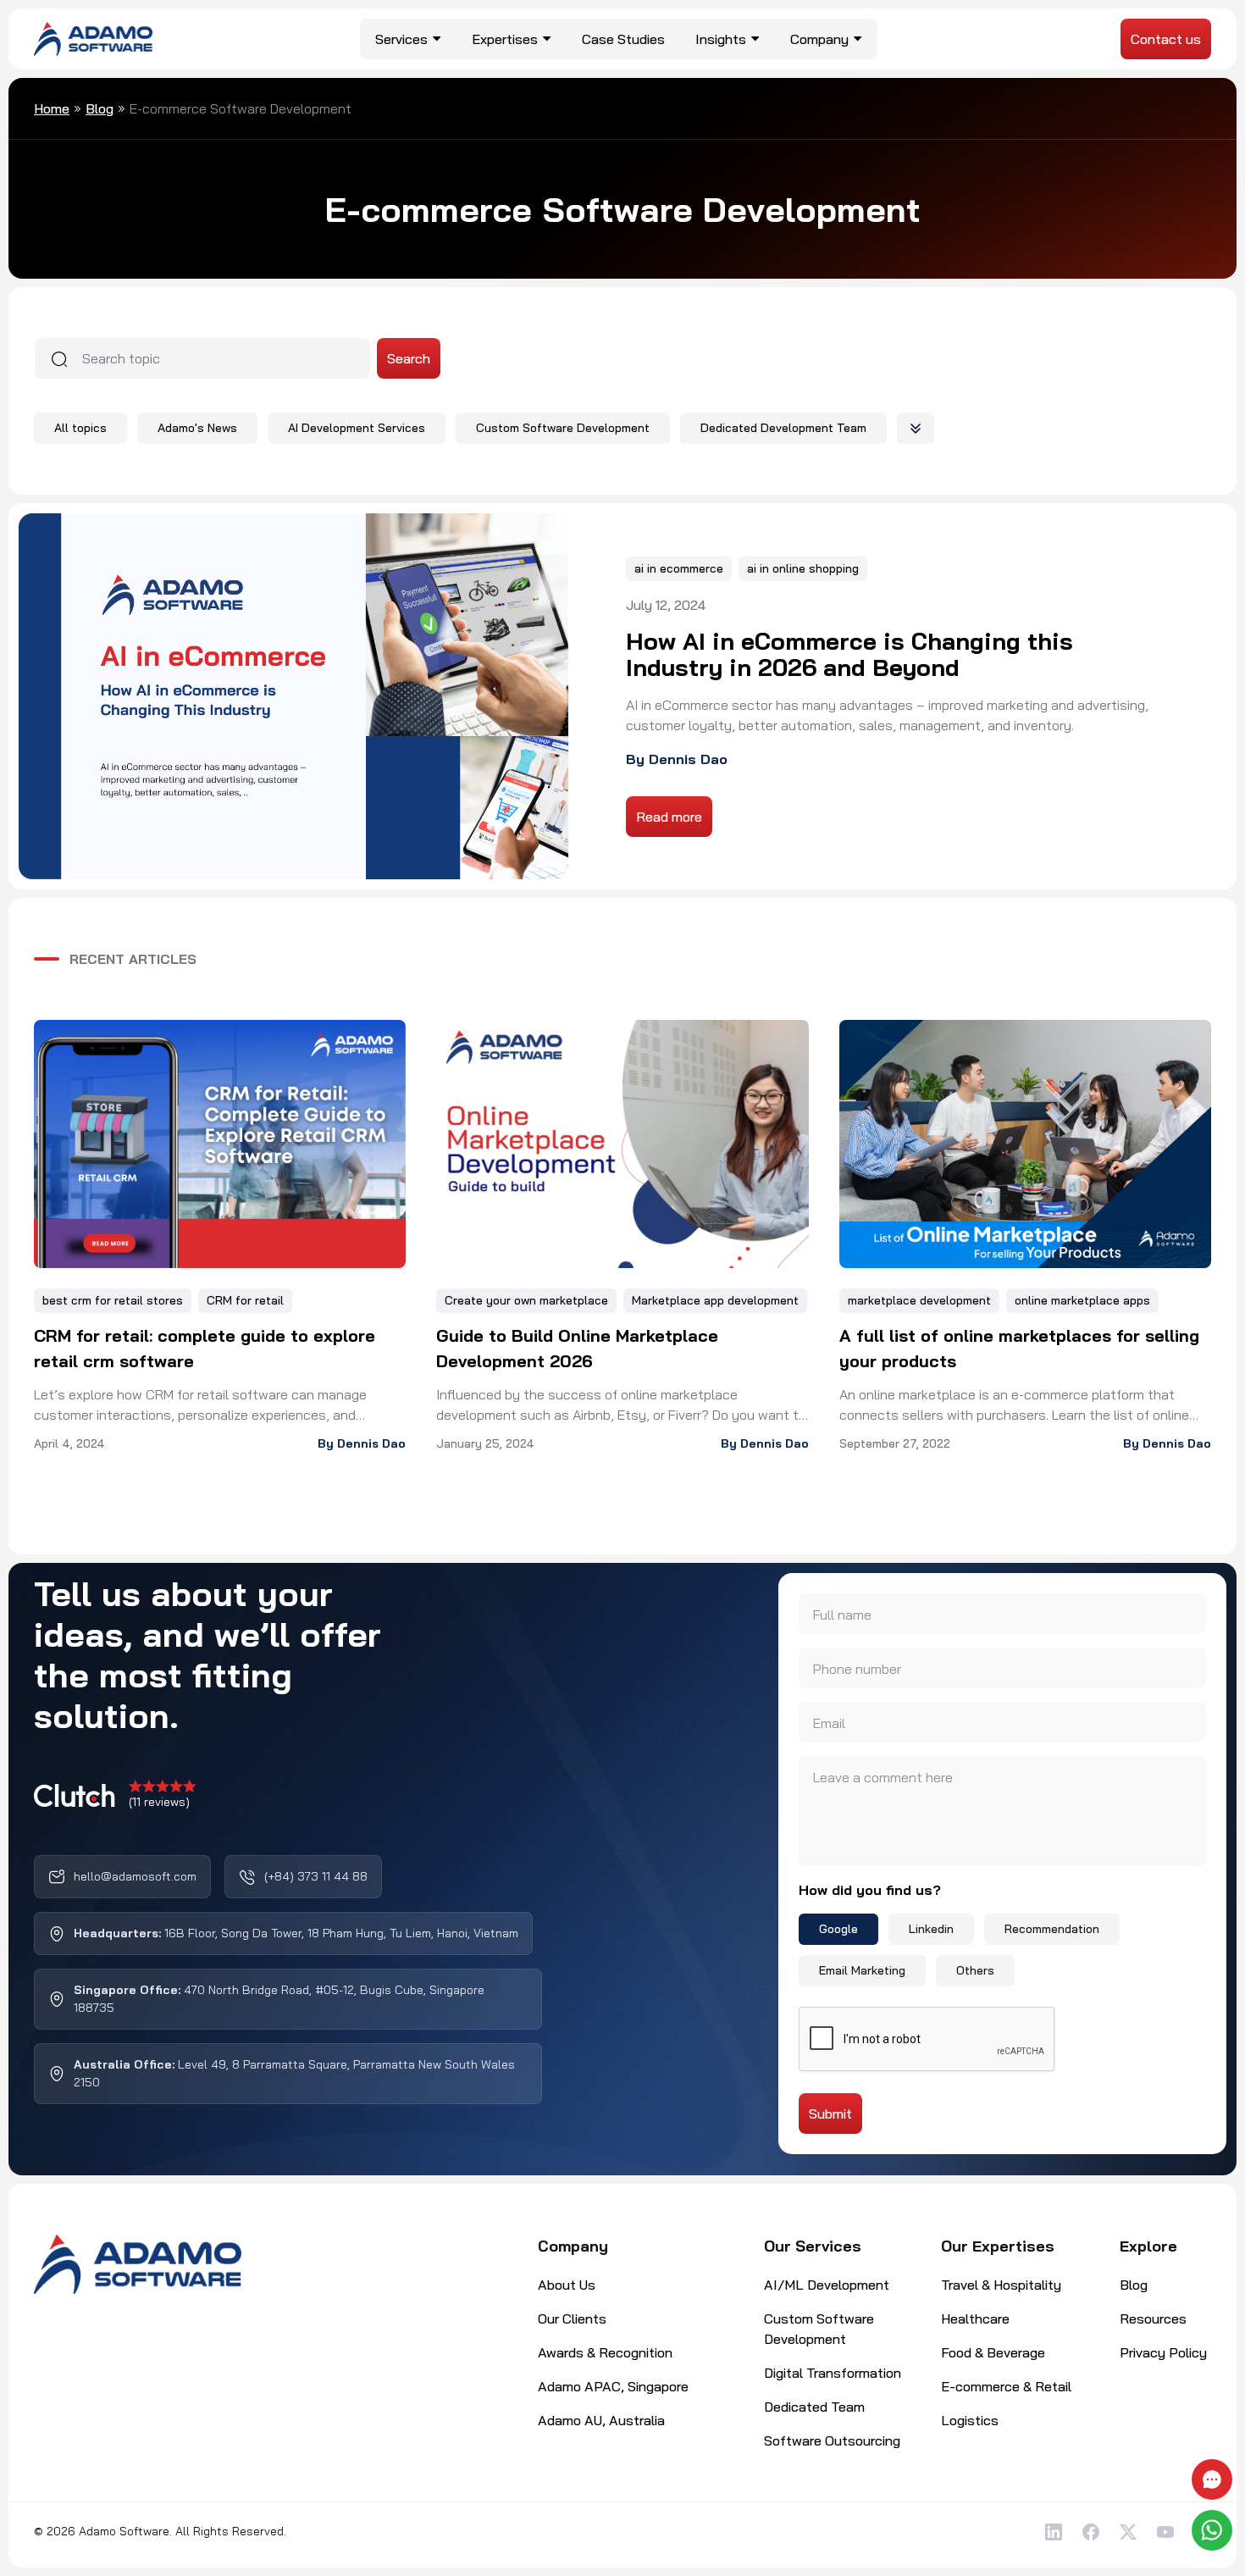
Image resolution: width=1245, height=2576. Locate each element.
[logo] (93, 37)
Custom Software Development (563, 428)
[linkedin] (1054, 2532)
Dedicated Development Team (783, 428)
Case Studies (623, 39)
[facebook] (1091, 2532)
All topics (80, 428)
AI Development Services (357, 428)
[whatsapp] (1214, 2530)
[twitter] (1128, 2532)
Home (52, 108)
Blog (100, 108)
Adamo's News (197, 428)
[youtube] (1165, 2532)
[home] (138, 2264)
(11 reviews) (159, 1802)
